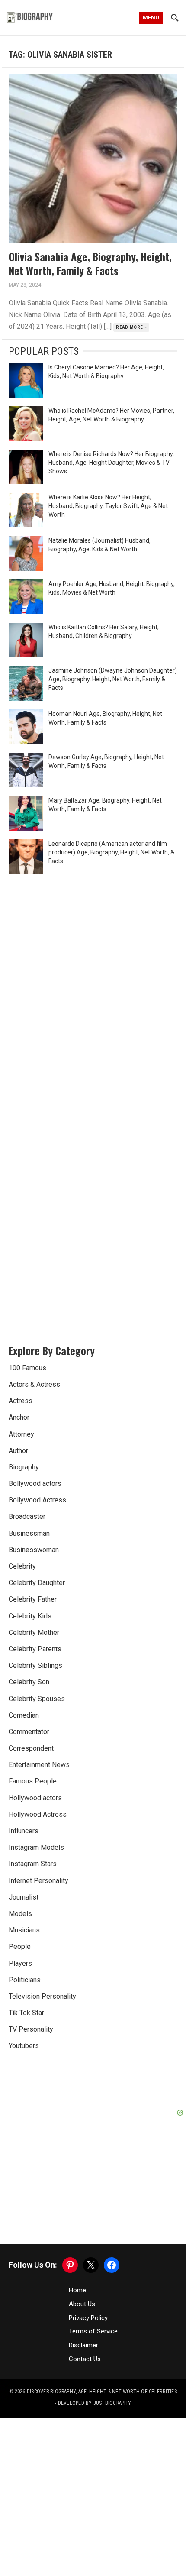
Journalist (24, 1897)
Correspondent (31, 1748)
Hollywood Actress (38, 1814)
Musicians (24, 1930)
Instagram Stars (33, 1864)
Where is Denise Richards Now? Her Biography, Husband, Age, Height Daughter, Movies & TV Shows (111, 463)
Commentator (29, 1732)
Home (77, 2290)
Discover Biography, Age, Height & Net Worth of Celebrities (102, 2392)
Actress (21, 1401)
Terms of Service (93, 2331)
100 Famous (27, 1368)
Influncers (24, 1831)
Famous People (33, 1781)
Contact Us (85, 2359)
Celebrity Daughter (37, 1583)
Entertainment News (39, 1765)
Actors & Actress (34, 1384)
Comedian (24, 1715)
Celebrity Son (29, 1682)
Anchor (19, 1417)
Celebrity (22, 1566)
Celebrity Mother (34, 1633)
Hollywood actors (35, 1798)
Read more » (131, 327)
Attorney (21, 1434)
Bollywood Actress (37, 1500)
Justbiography (112, 2403)
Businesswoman (34, 1550)
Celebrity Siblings (35, 1665)
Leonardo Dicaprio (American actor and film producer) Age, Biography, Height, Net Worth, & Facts (111, 852)
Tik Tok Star (26, 2013)
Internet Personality (38, 1881)
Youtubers (24, 2046)
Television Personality (42, 1996)
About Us (82, 2304)
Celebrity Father (33, 1599)
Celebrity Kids (30, 1616)
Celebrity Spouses (37, 1699)
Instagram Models (36, 1847)
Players (20, 1963)
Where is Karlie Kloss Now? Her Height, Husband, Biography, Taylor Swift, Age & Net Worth (108, 506)
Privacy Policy (88, 2318)
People (20, 1947)
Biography (24, 1467)
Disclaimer (83, 2345)
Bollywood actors (35, 1484)
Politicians (25, 1980)
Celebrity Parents (35, 1649)
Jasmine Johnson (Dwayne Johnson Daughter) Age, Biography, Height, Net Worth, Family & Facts (113, 679)
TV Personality (31, 2029)
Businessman (29, 1533)
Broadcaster (27, 1516)
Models (20, 1914)
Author (18, 1451)
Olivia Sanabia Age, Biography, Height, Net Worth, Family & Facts (90, 263)
